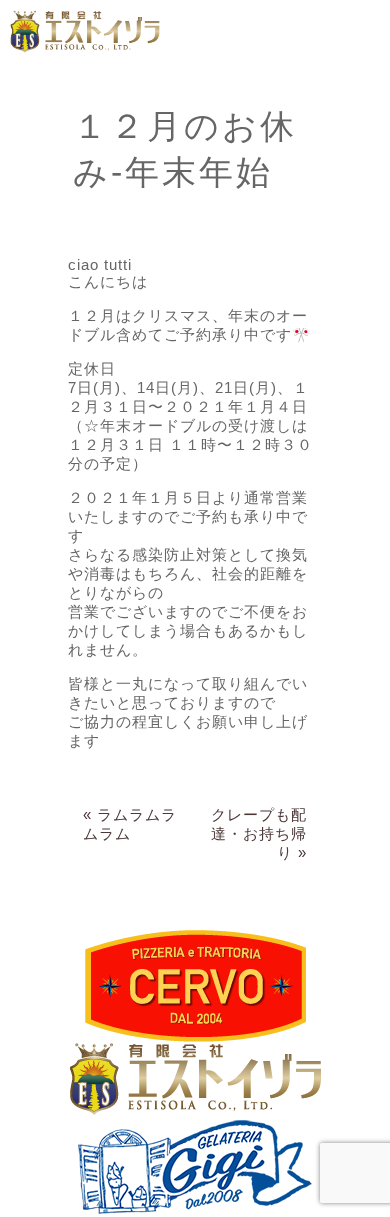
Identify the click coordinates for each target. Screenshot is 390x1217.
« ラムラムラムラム (130, 824)
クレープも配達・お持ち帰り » (259, 833)
